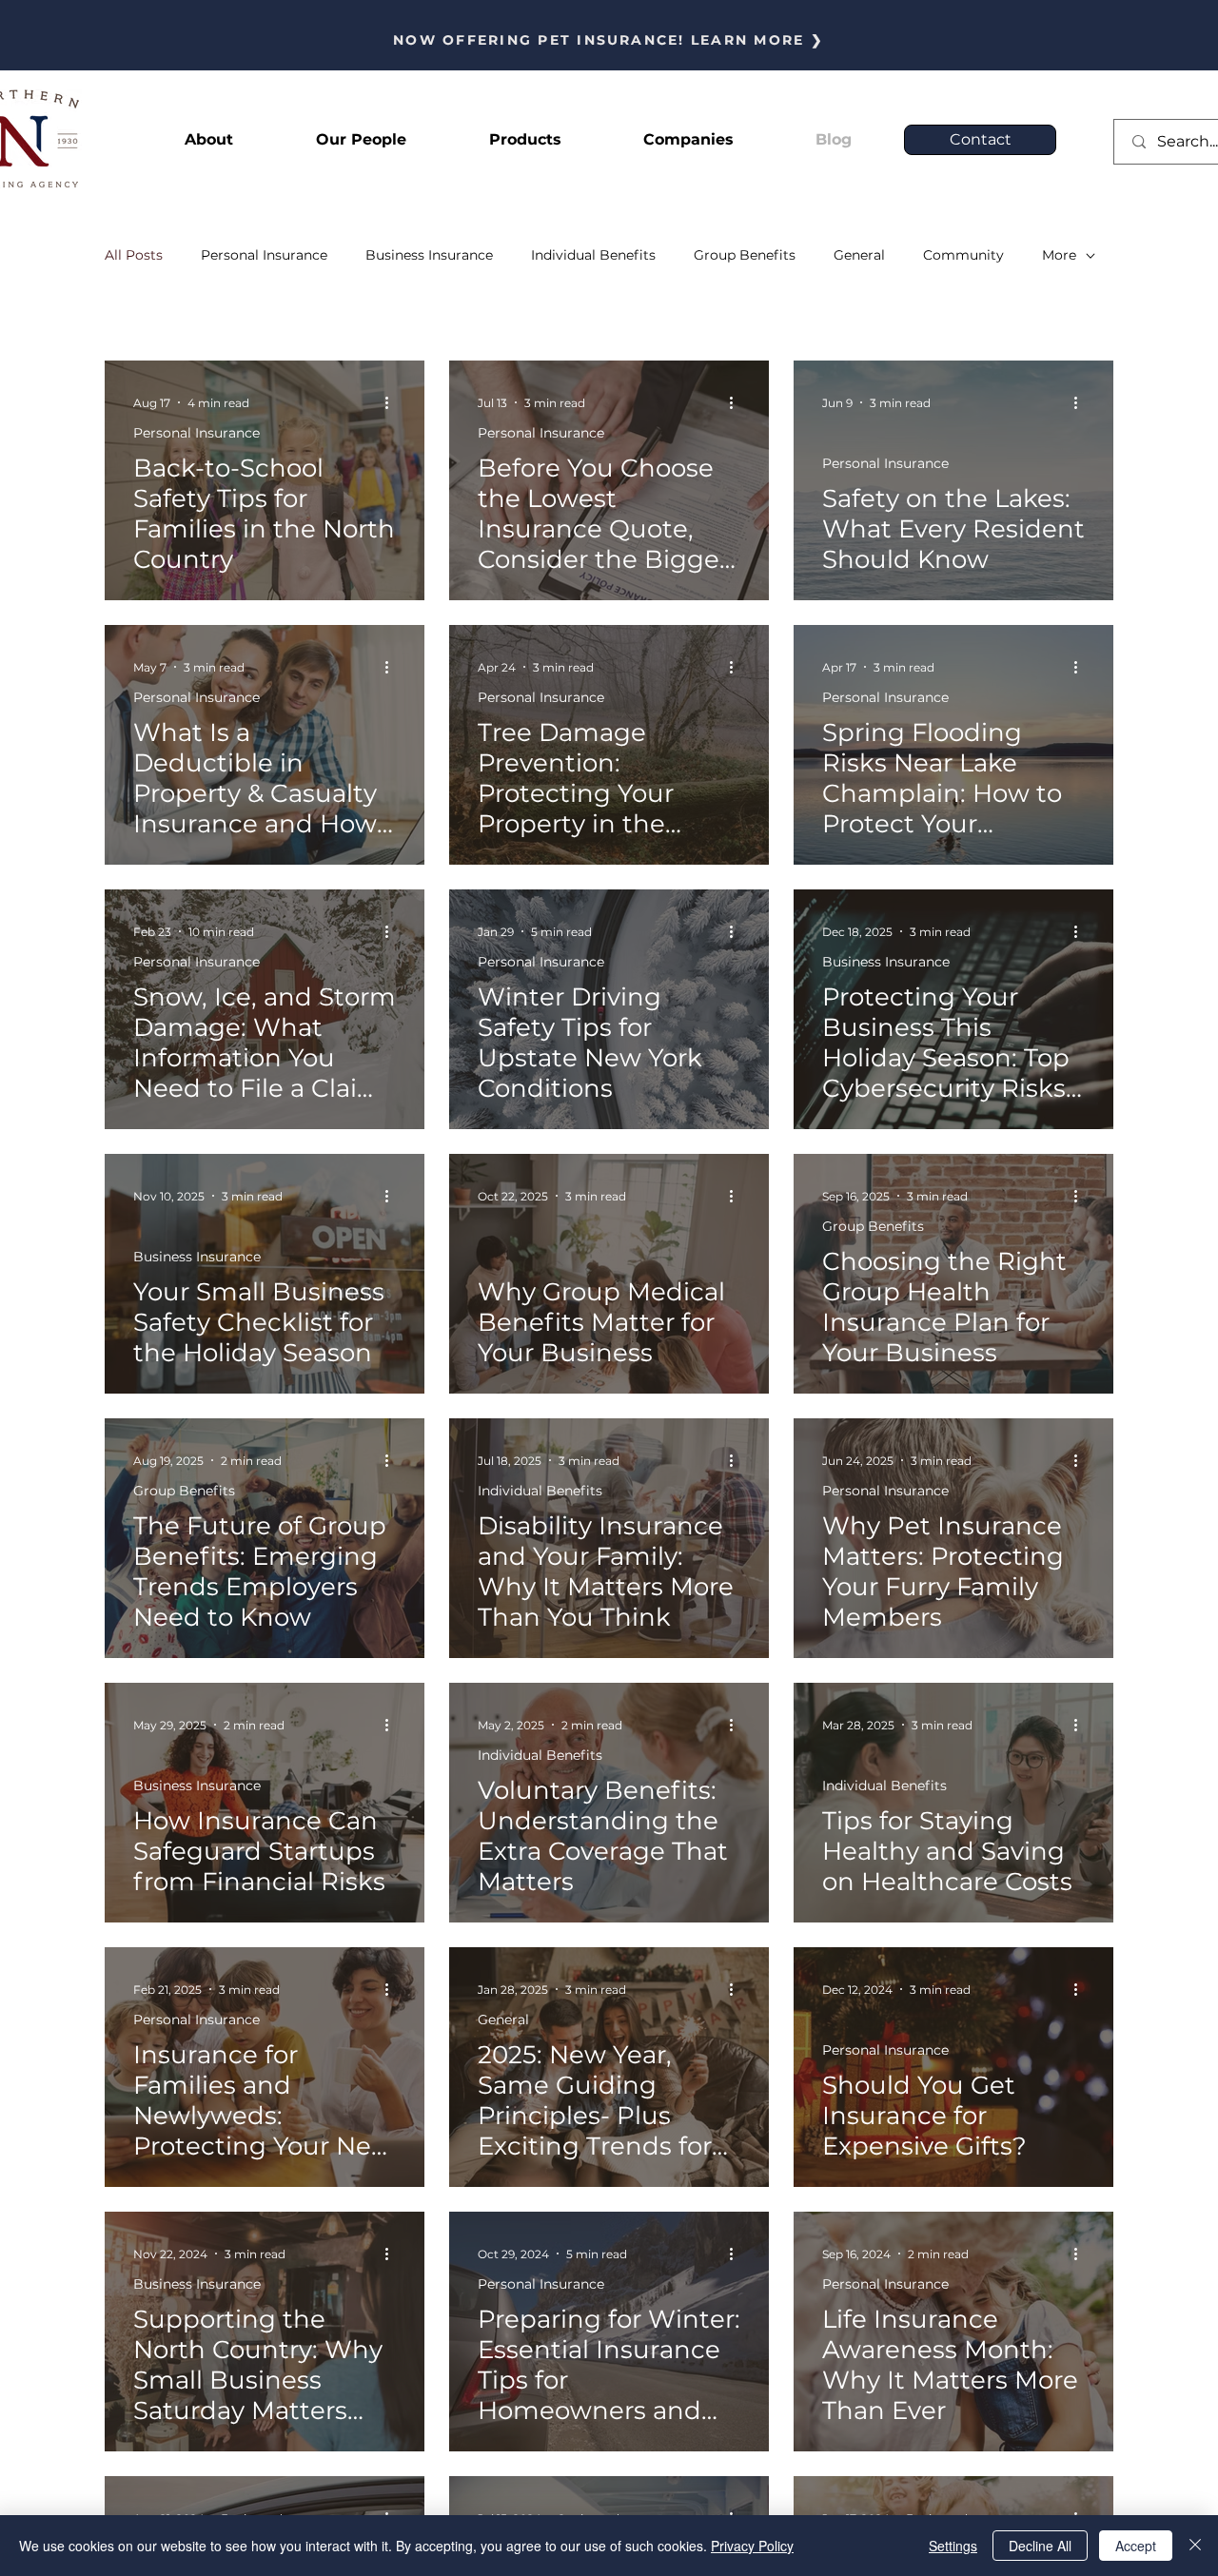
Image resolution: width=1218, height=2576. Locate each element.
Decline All (1040, 2546)
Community (963, 255)
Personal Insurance (264, 255)
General (859, 255)
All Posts (134, 255)
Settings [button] (953, 2546)
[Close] (1195, 2546)
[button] (525, 140)
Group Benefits (745, 255)
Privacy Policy (752, 2546)
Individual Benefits (593, 255)
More (1059, 255)
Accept (1136, 2546)
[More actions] (393, 402)
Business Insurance (429, 255)
